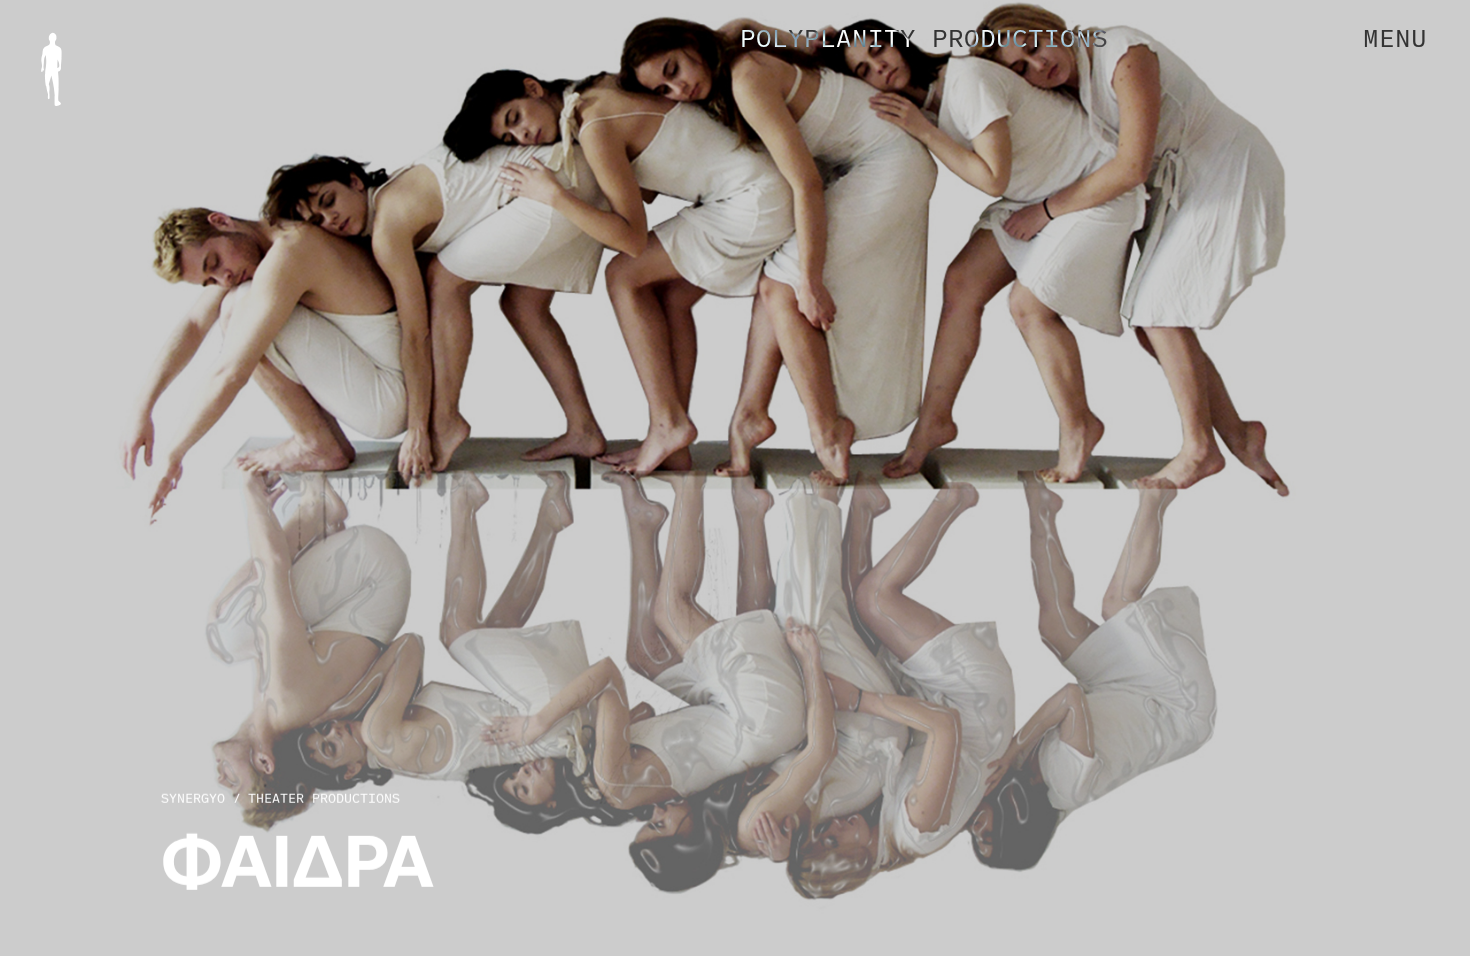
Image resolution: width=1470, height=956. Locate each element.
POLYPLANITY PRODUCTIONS (924, 38)
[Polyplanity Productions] (51, 69)
